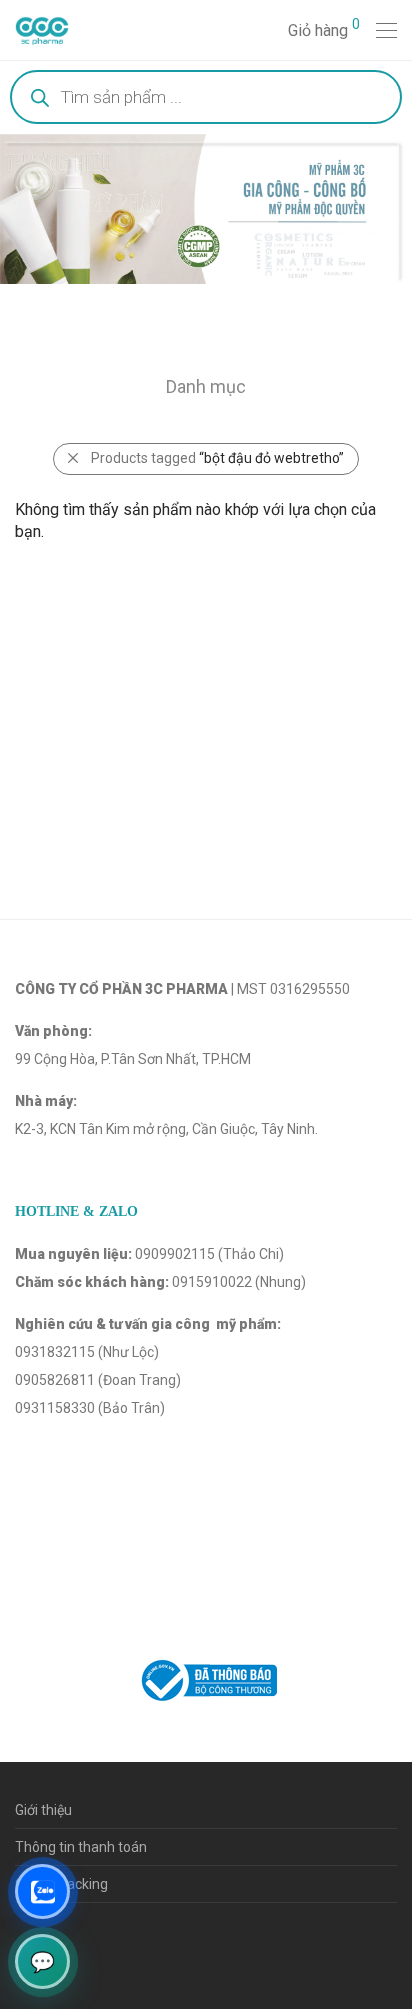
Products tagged (217, 458)
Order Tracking (61, 1884)
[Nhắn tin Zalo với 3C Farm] (42, 1891)
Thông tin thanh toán (81, 1847)
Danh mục (206, 386)
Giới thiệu (43, 1810)
